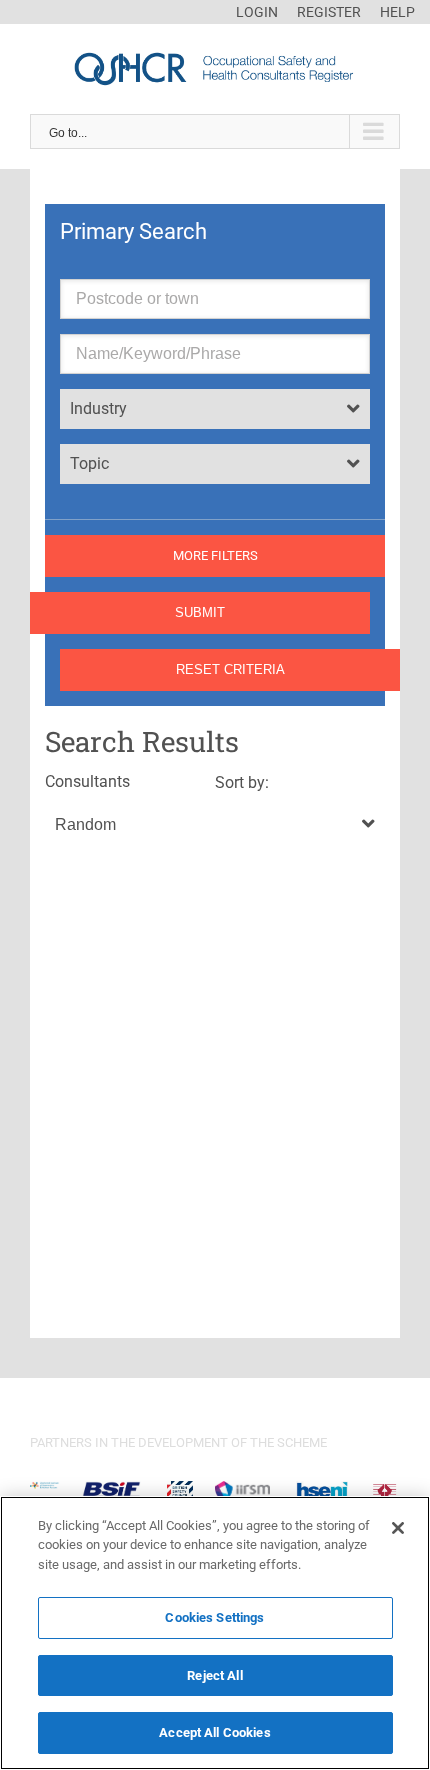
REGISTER (329, 12)
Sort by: (242, 782)
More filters (215, 555)
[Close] (398, 1528)
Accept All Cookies (214, 1732)
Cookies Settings (214, 1617)
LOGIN (257, 12)
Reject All (214, 1675)
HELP (397, 12)
